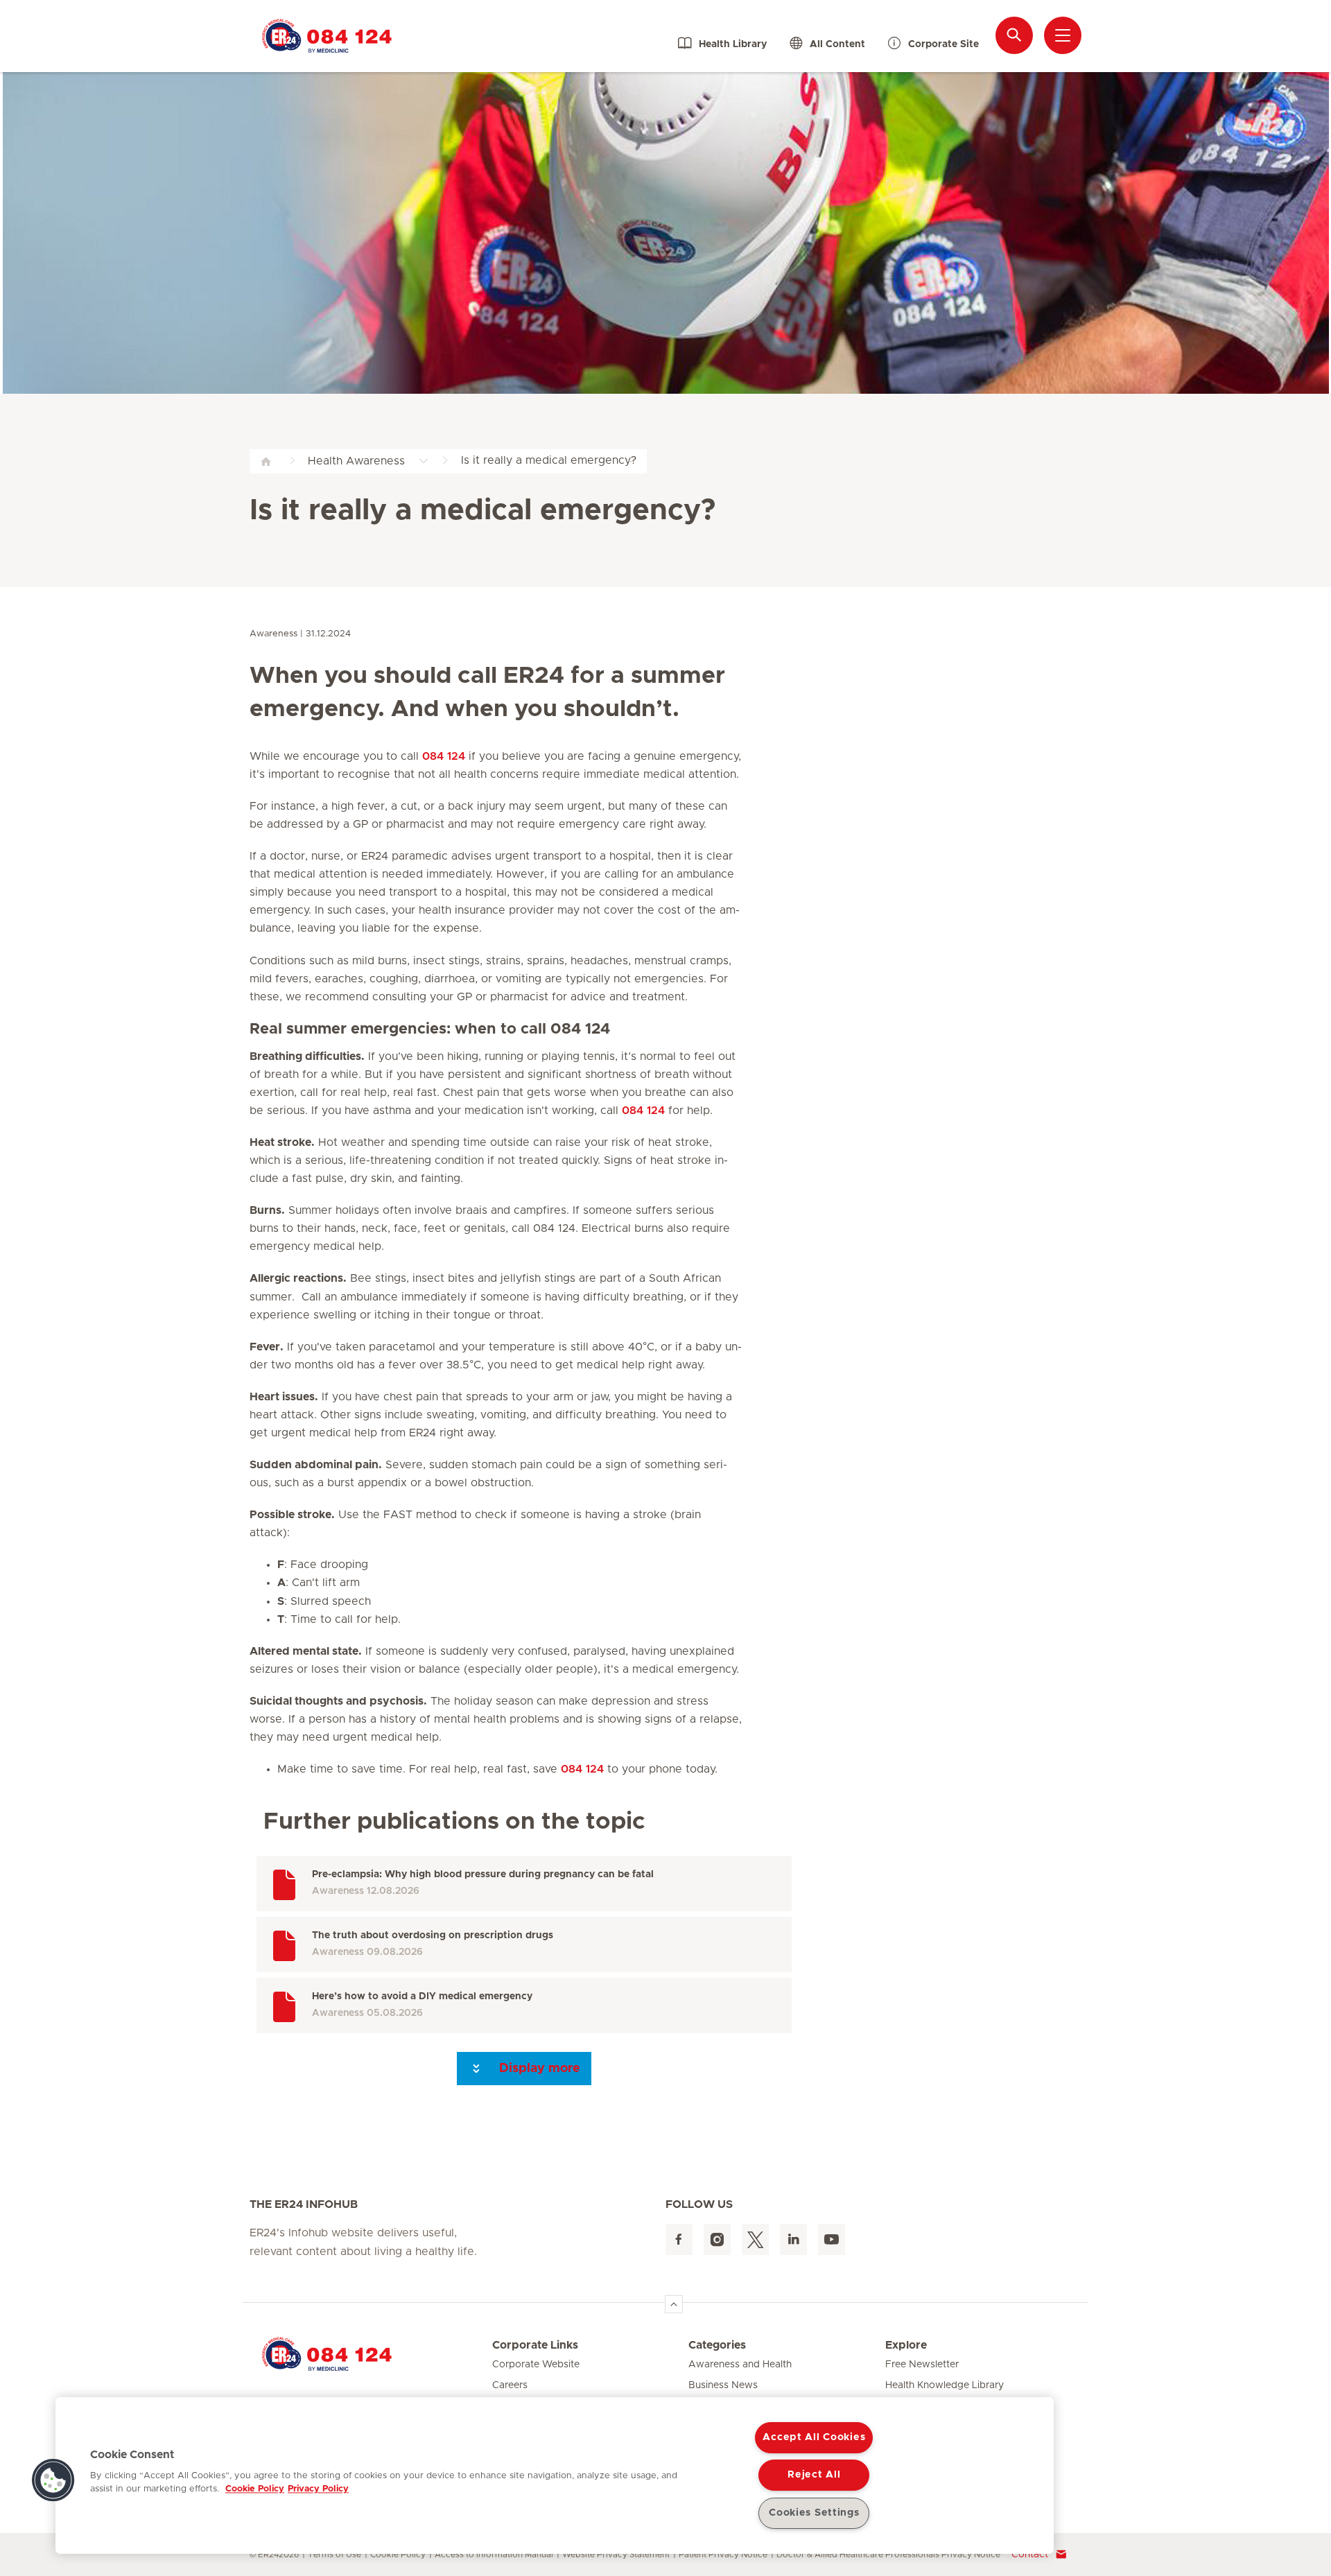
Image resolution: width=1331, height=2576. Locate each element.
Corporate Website (536, 2365)
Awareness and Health (740, 2365)
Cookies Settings (814, 2513)
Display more (538, 2069)
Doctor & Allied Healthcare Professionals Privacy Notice (888, 2555)
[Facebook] (679, 2239)
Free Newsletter (922, 2365)
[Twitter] (755, 2239)
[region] (555, 2475)
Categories (717, 2345)
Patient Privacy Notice (723, 2555)
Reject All (814, 2475)
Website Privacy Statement (616, 2555)
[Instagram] (717, 2239)
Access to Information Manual (494, 2555)
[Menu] (1063, 35)
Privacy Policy (318, 2489)
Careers (510, 2385)
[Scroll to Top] (674, 2304)
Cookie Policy (398, 2555)
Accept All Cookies (814, 2437)
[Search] (1014, 35)
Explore (906, 2345)
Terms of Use (334, 2555)
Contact (1030, 2555)
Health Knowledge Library (945, 2385)
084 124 (444, 756)
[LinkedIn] (793, 2239)
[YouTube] (832, 2239)
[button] (53, 2480)
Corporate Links (535, 2345)
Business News (723, 2385)
